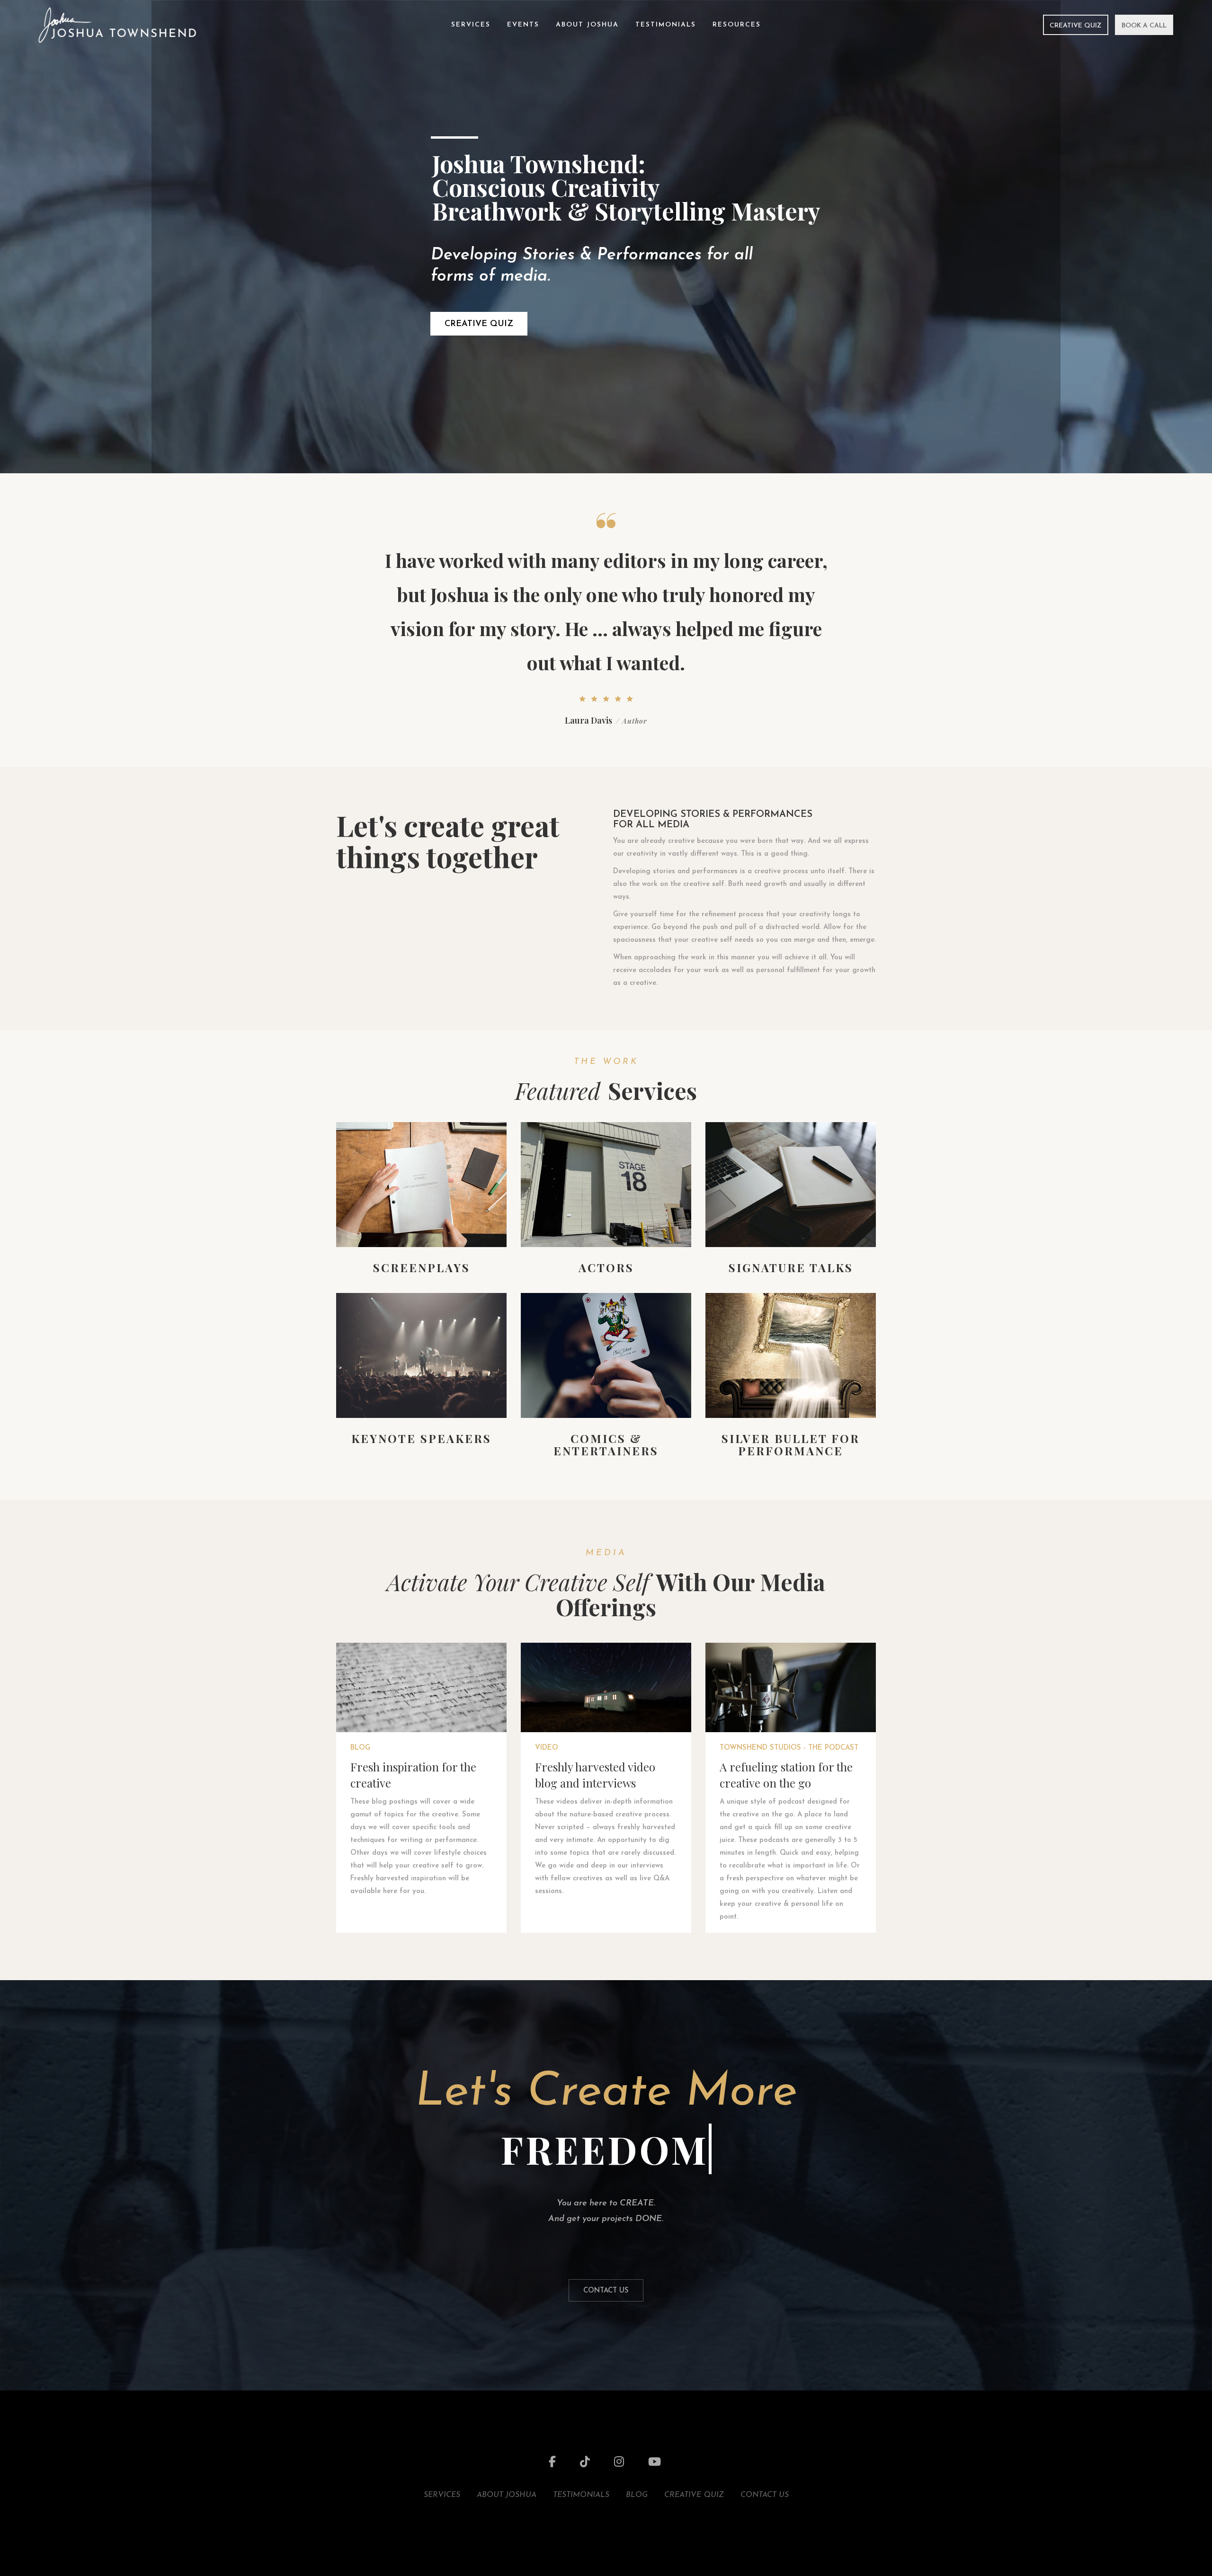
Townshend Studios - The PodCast (789, 1748)
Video (547, 1748)
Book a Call (1144, 26)
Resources (737, 25)
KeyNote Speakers (421, 1438)
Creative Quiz (1076, 26)
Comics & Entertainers (606, 1444)
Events (523, 25)
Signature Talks (791, 1267)
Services (471, 25)
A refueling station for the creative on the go (786, 1775)
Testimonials (666, 25)
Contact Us (606, 2291)
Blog (360, 1748)
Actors (606, 1267)
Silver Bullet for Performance (791, 1444)
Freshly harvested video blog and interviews (595, 1775)
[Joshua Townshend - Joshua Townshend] (117, 24)
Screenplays (422, 1267)
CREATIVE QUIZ (479, 324)
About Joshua (587, 25)
